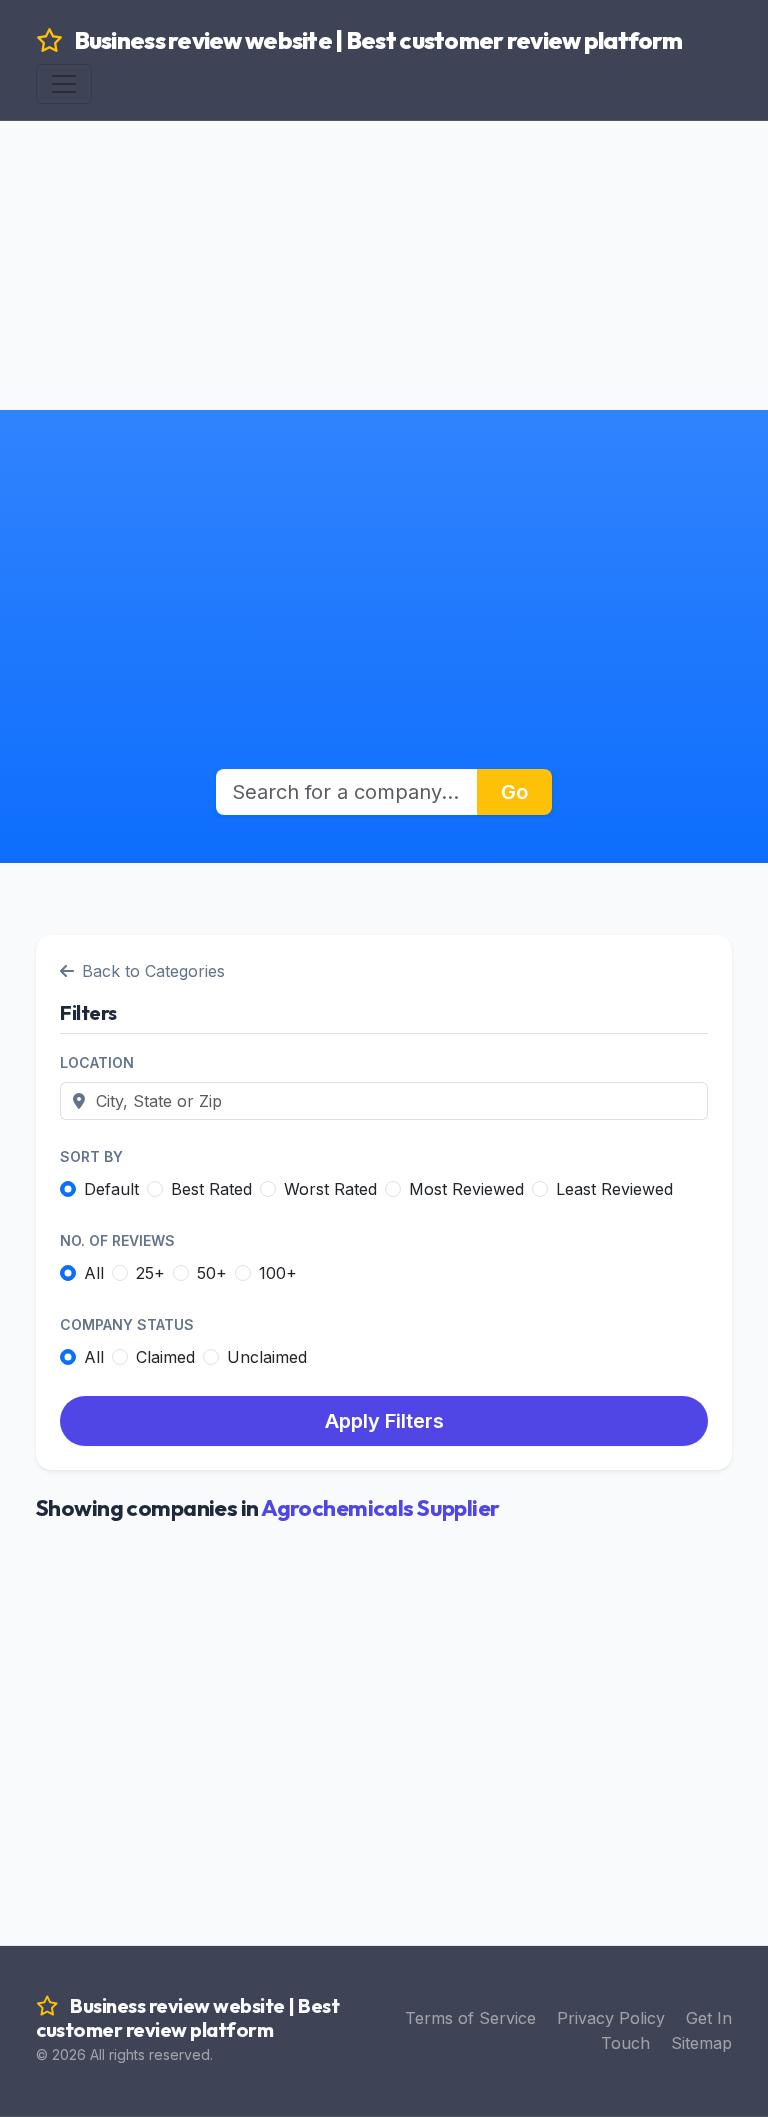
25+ (150, 1273)
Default (111, 1189)
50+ (212, 1273)
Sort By (91, 1156)
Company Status (127, 1324)
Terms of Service (470, 2018)
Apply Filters (384, 1421)
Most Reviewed (466, 1189)
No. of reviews (117, 1240)
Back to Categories (153, 971)
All (94, 1273)
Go (514, 792)
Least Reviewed (614, 1189)
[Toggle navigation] (64, 84)
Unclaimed (267, 1357)
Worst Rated (330, 1189)
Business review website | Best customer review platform (376, 40)
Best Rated (211, 1189)
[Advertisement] (384, 220)
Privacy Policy (611, 2018)
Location (97, 1062)
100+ (278, 1273)
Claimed (165, 1357)
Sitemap (701, 2043)
